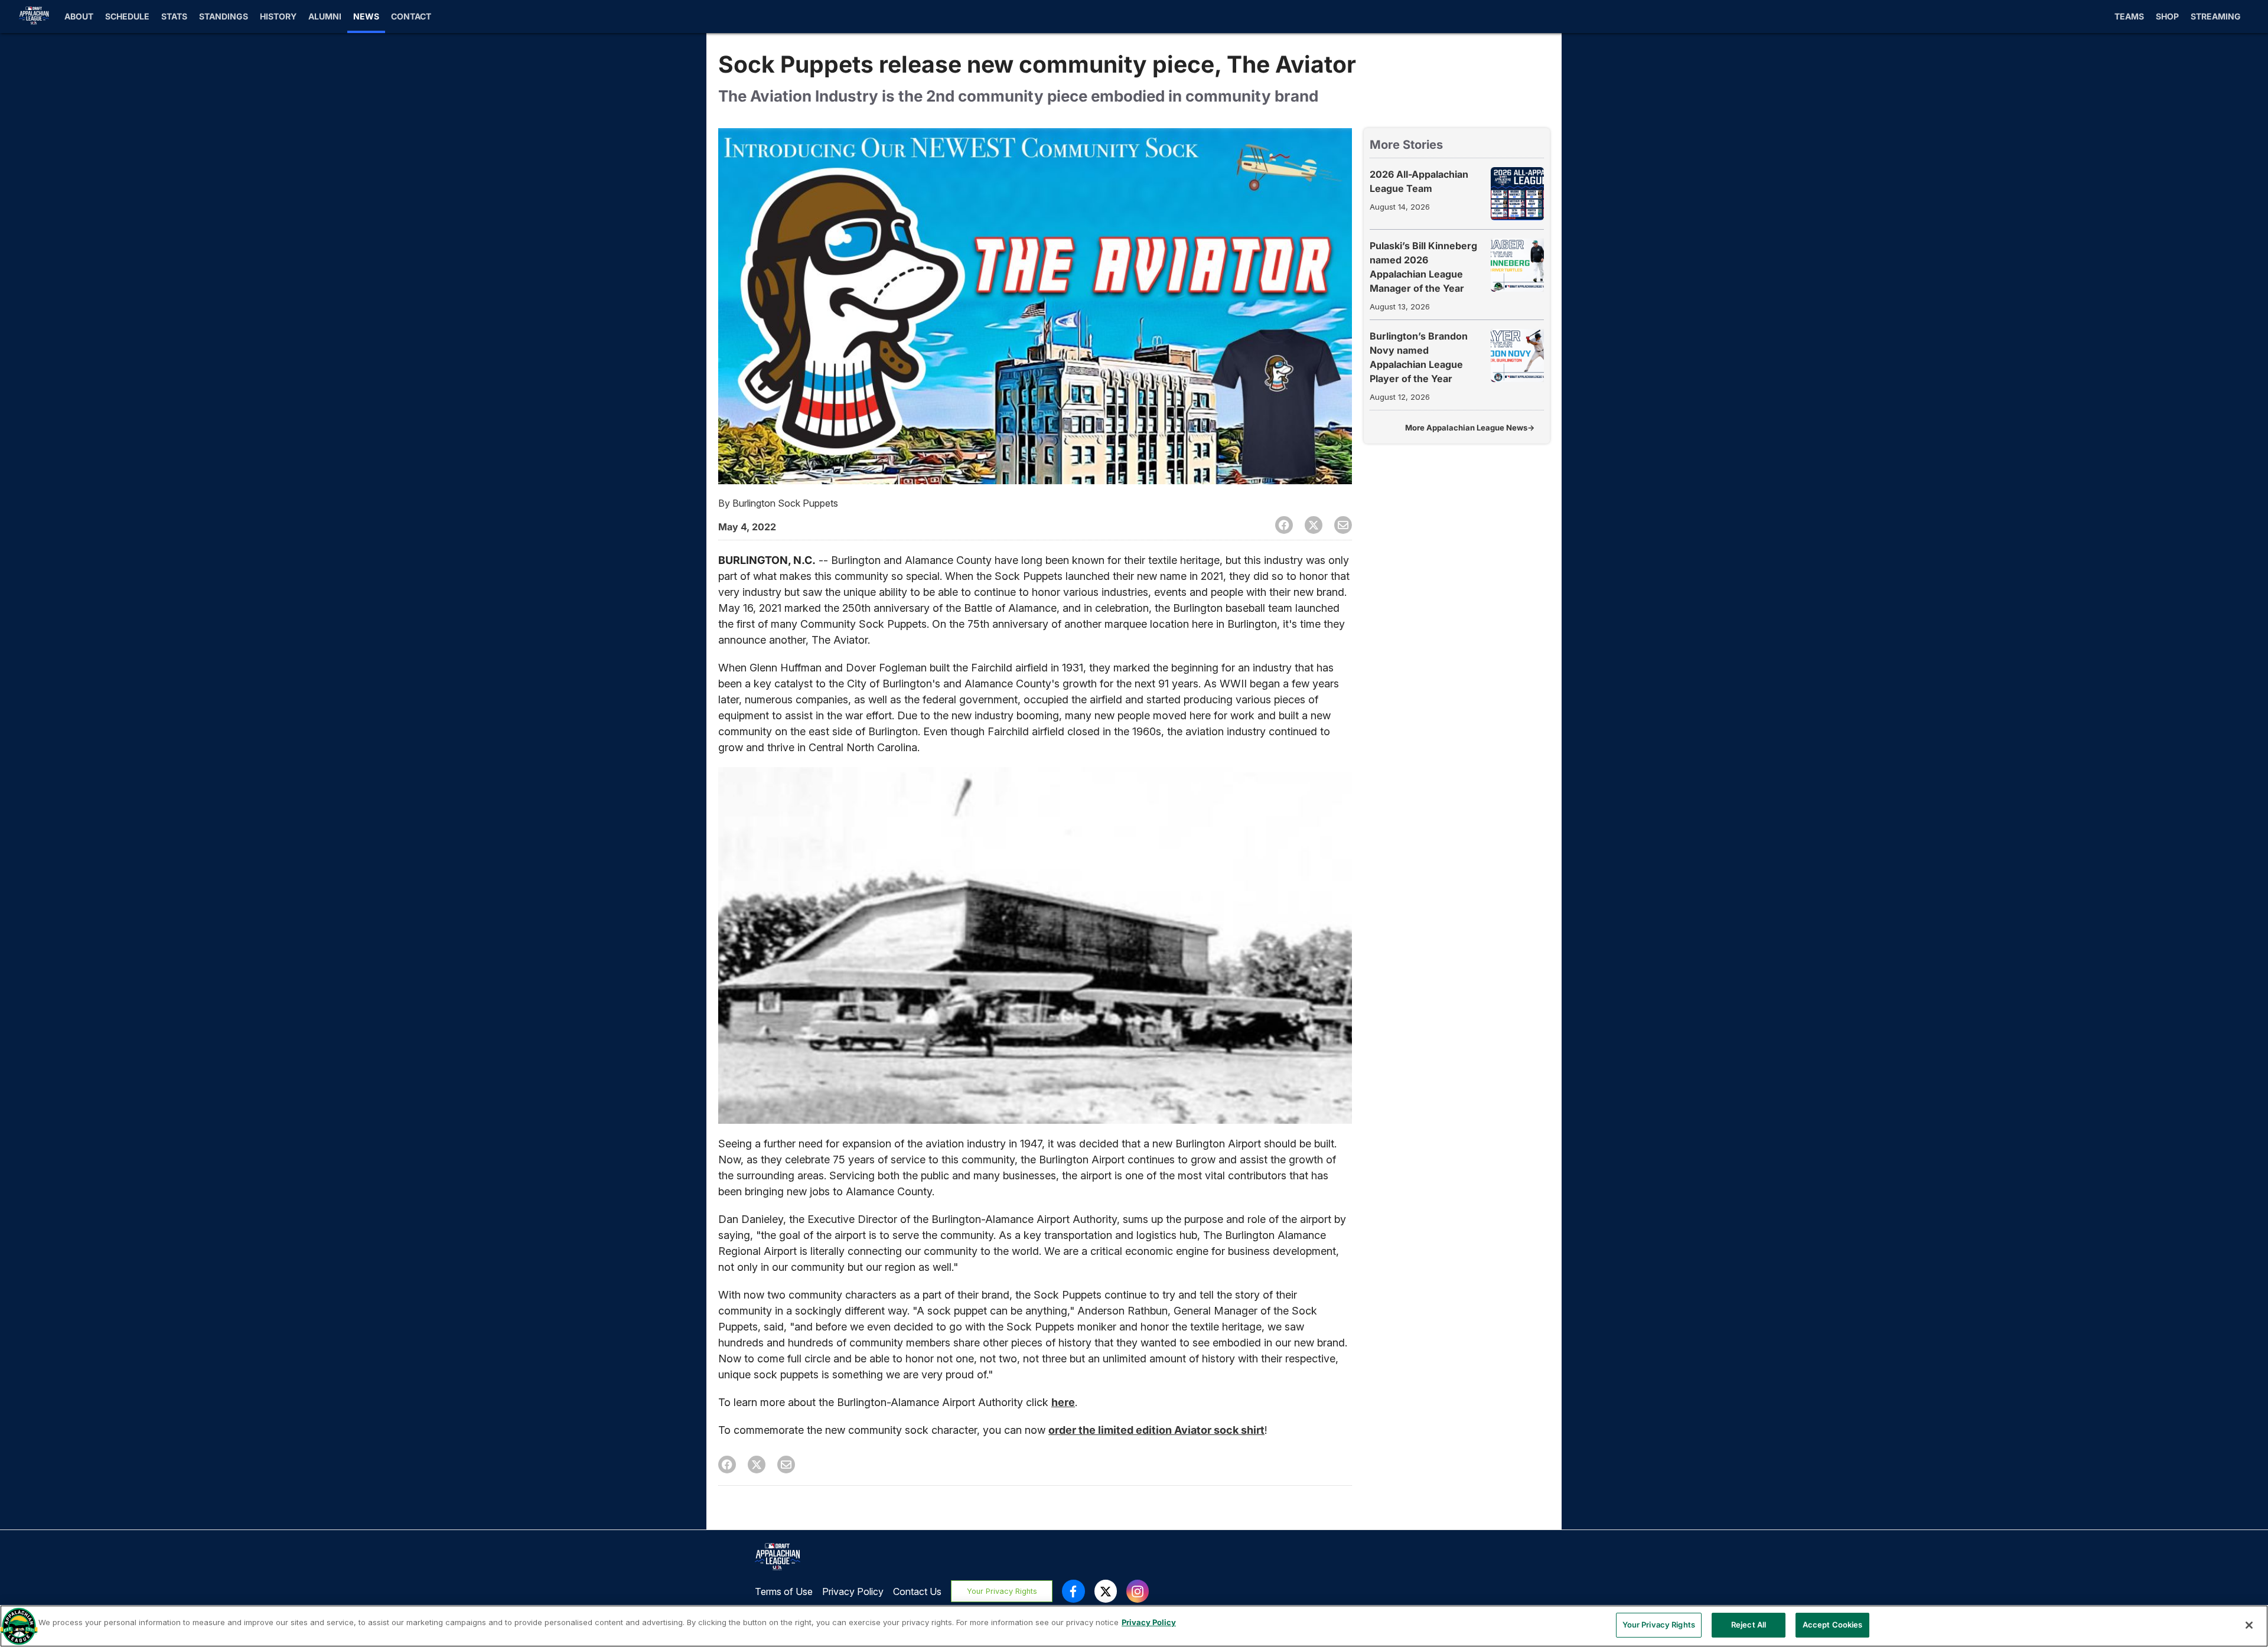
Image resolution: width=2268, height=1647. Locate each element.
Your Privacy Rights (1002, 1591)
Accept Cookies (1833, 1625)
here (1063, 1402)
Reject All (1749, 1625)
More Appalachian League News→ (1470, 428)
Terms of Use (784, 1591)
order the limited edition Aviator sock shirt (1156, 1430)
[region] (1134, 1626)
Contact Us (917, 1591)
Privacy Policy (853, 1591)
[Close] (2249, 1625)
